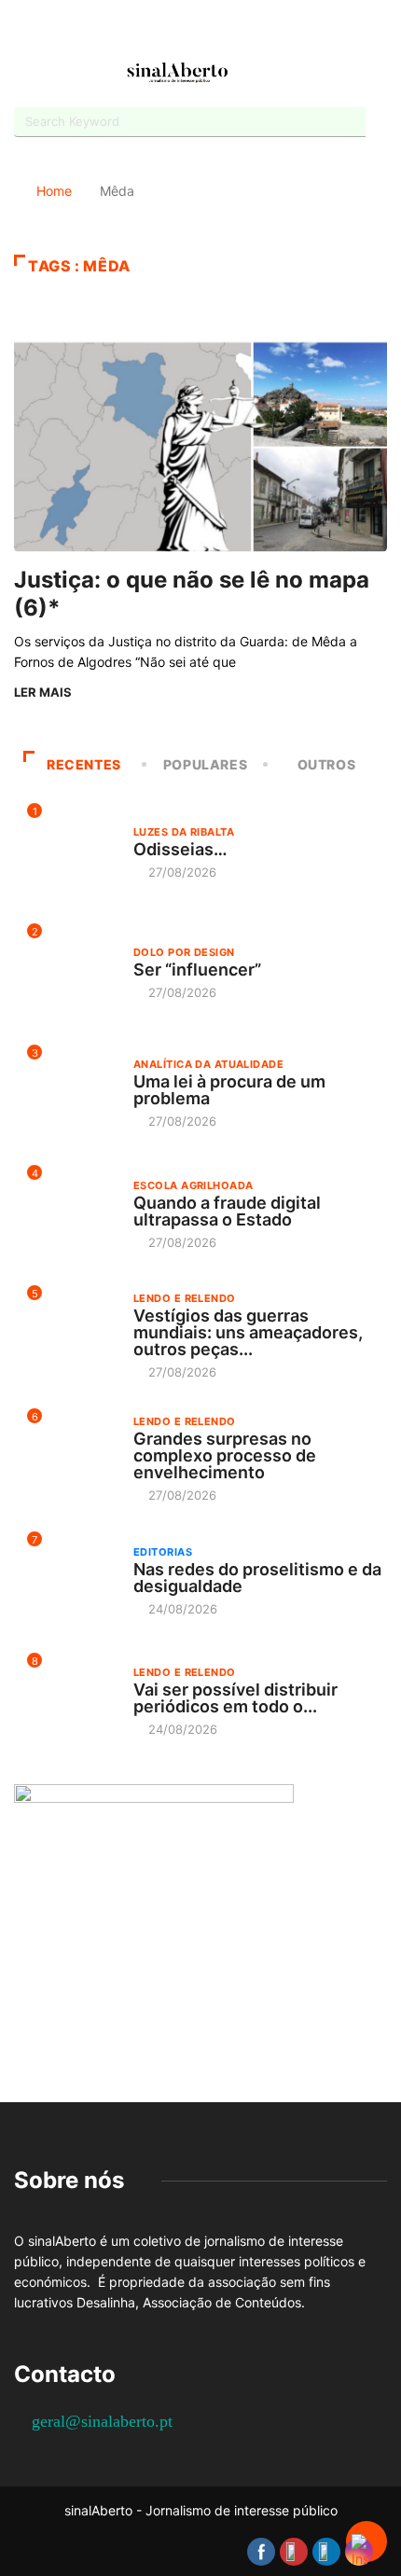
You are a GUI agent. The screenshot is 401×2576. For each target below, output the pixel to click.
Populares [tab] (206, 764)
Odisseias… (180, 849)
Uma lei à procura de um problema (229, 1090)
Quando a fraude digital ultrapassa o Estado (227, 1211)
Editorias (163, 1552)
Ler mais (43, 692)
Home (54, 191)
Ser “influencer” (197, 969)
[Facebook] (152, 31)
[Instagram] (217, 30)
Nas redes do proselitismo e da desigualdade (257, 1578)
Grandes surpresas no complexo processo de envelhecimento (225, 1455)
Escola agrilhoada (193, 1185)
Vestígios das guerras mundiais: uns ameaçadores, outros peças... (248, 1332)
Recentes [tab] (84, 764)
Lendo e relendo (185, 1298)
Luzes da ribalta (184, 832)
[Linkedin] (249, 30)
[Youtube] (184, 30)
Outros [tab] (327, 764)
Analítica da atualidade (208, 1064)
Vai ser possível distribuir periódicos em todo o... (235, 1698)
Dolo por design (184, 952)
